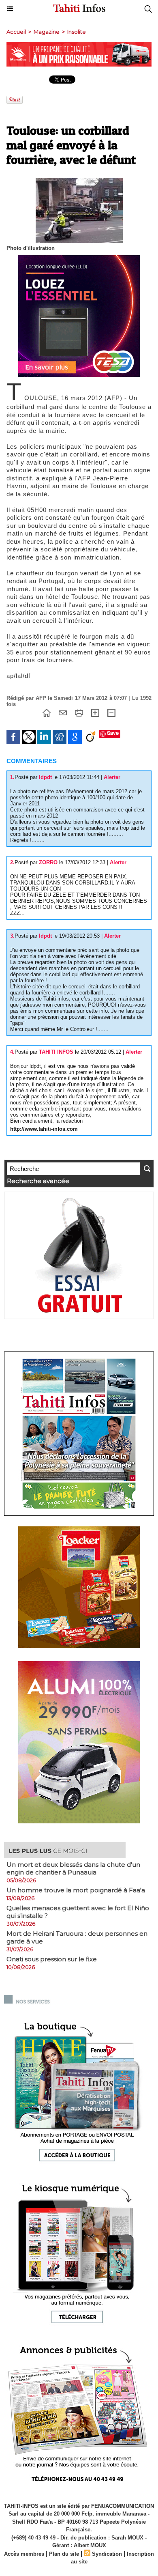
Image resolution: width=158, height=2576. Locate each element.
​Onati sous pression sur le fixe (52, 1959)
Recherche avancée (38, 1181)
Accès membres (24, 2554)
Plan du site (64, 2554)
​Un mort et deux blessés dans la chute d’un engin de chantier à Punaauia (73, 1868)
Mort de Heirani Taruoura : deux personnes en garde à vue (77, 1937)
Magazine (47, 32)
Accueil (16, 32)
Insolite (77, 32)
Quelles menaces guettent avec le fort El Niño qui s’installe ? (78, 1912)
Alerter (112, 777)
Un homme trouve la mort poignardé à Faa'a (76, 1890)
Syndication (107, 2554)
